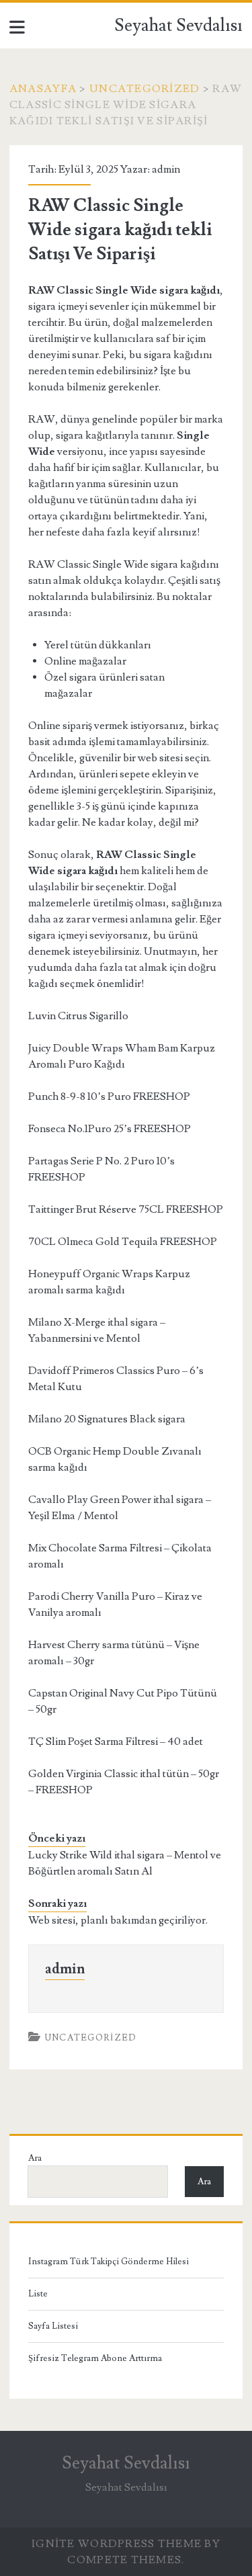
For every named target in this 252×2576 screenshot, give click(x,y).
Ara (35, 2158)
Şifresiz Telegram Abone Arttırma (95, 2358)
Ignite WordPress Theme (117, 2544)
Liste (38, 2294)
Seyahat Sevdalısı (178, 26)
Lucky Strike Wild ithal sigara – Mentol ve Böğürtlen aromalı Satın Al (125, 1863)
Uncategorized (145, 89)
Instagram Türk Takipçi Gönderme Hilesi (109, 2262)
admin (166, 169)
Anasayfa (43, 89)
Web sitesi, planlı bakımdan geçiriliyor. (118, 1920)
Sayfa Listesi (53, 2326)
